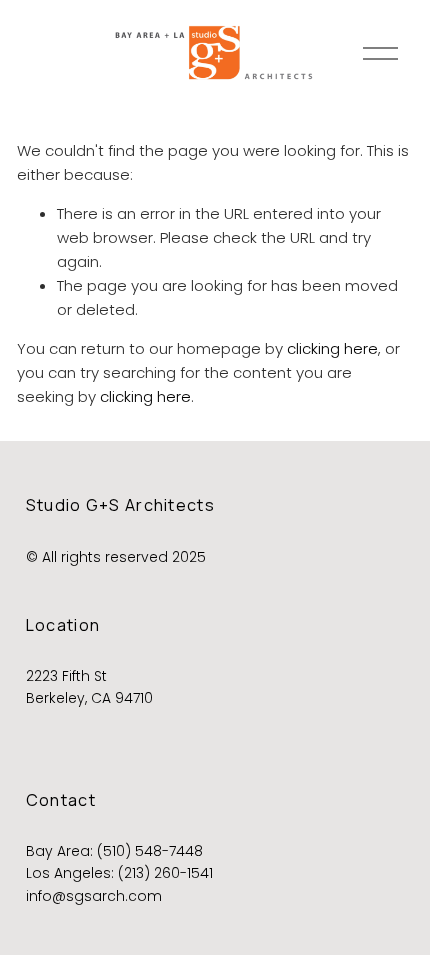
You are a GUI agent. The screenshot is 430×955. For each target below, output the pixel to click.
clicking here (332, 348)
